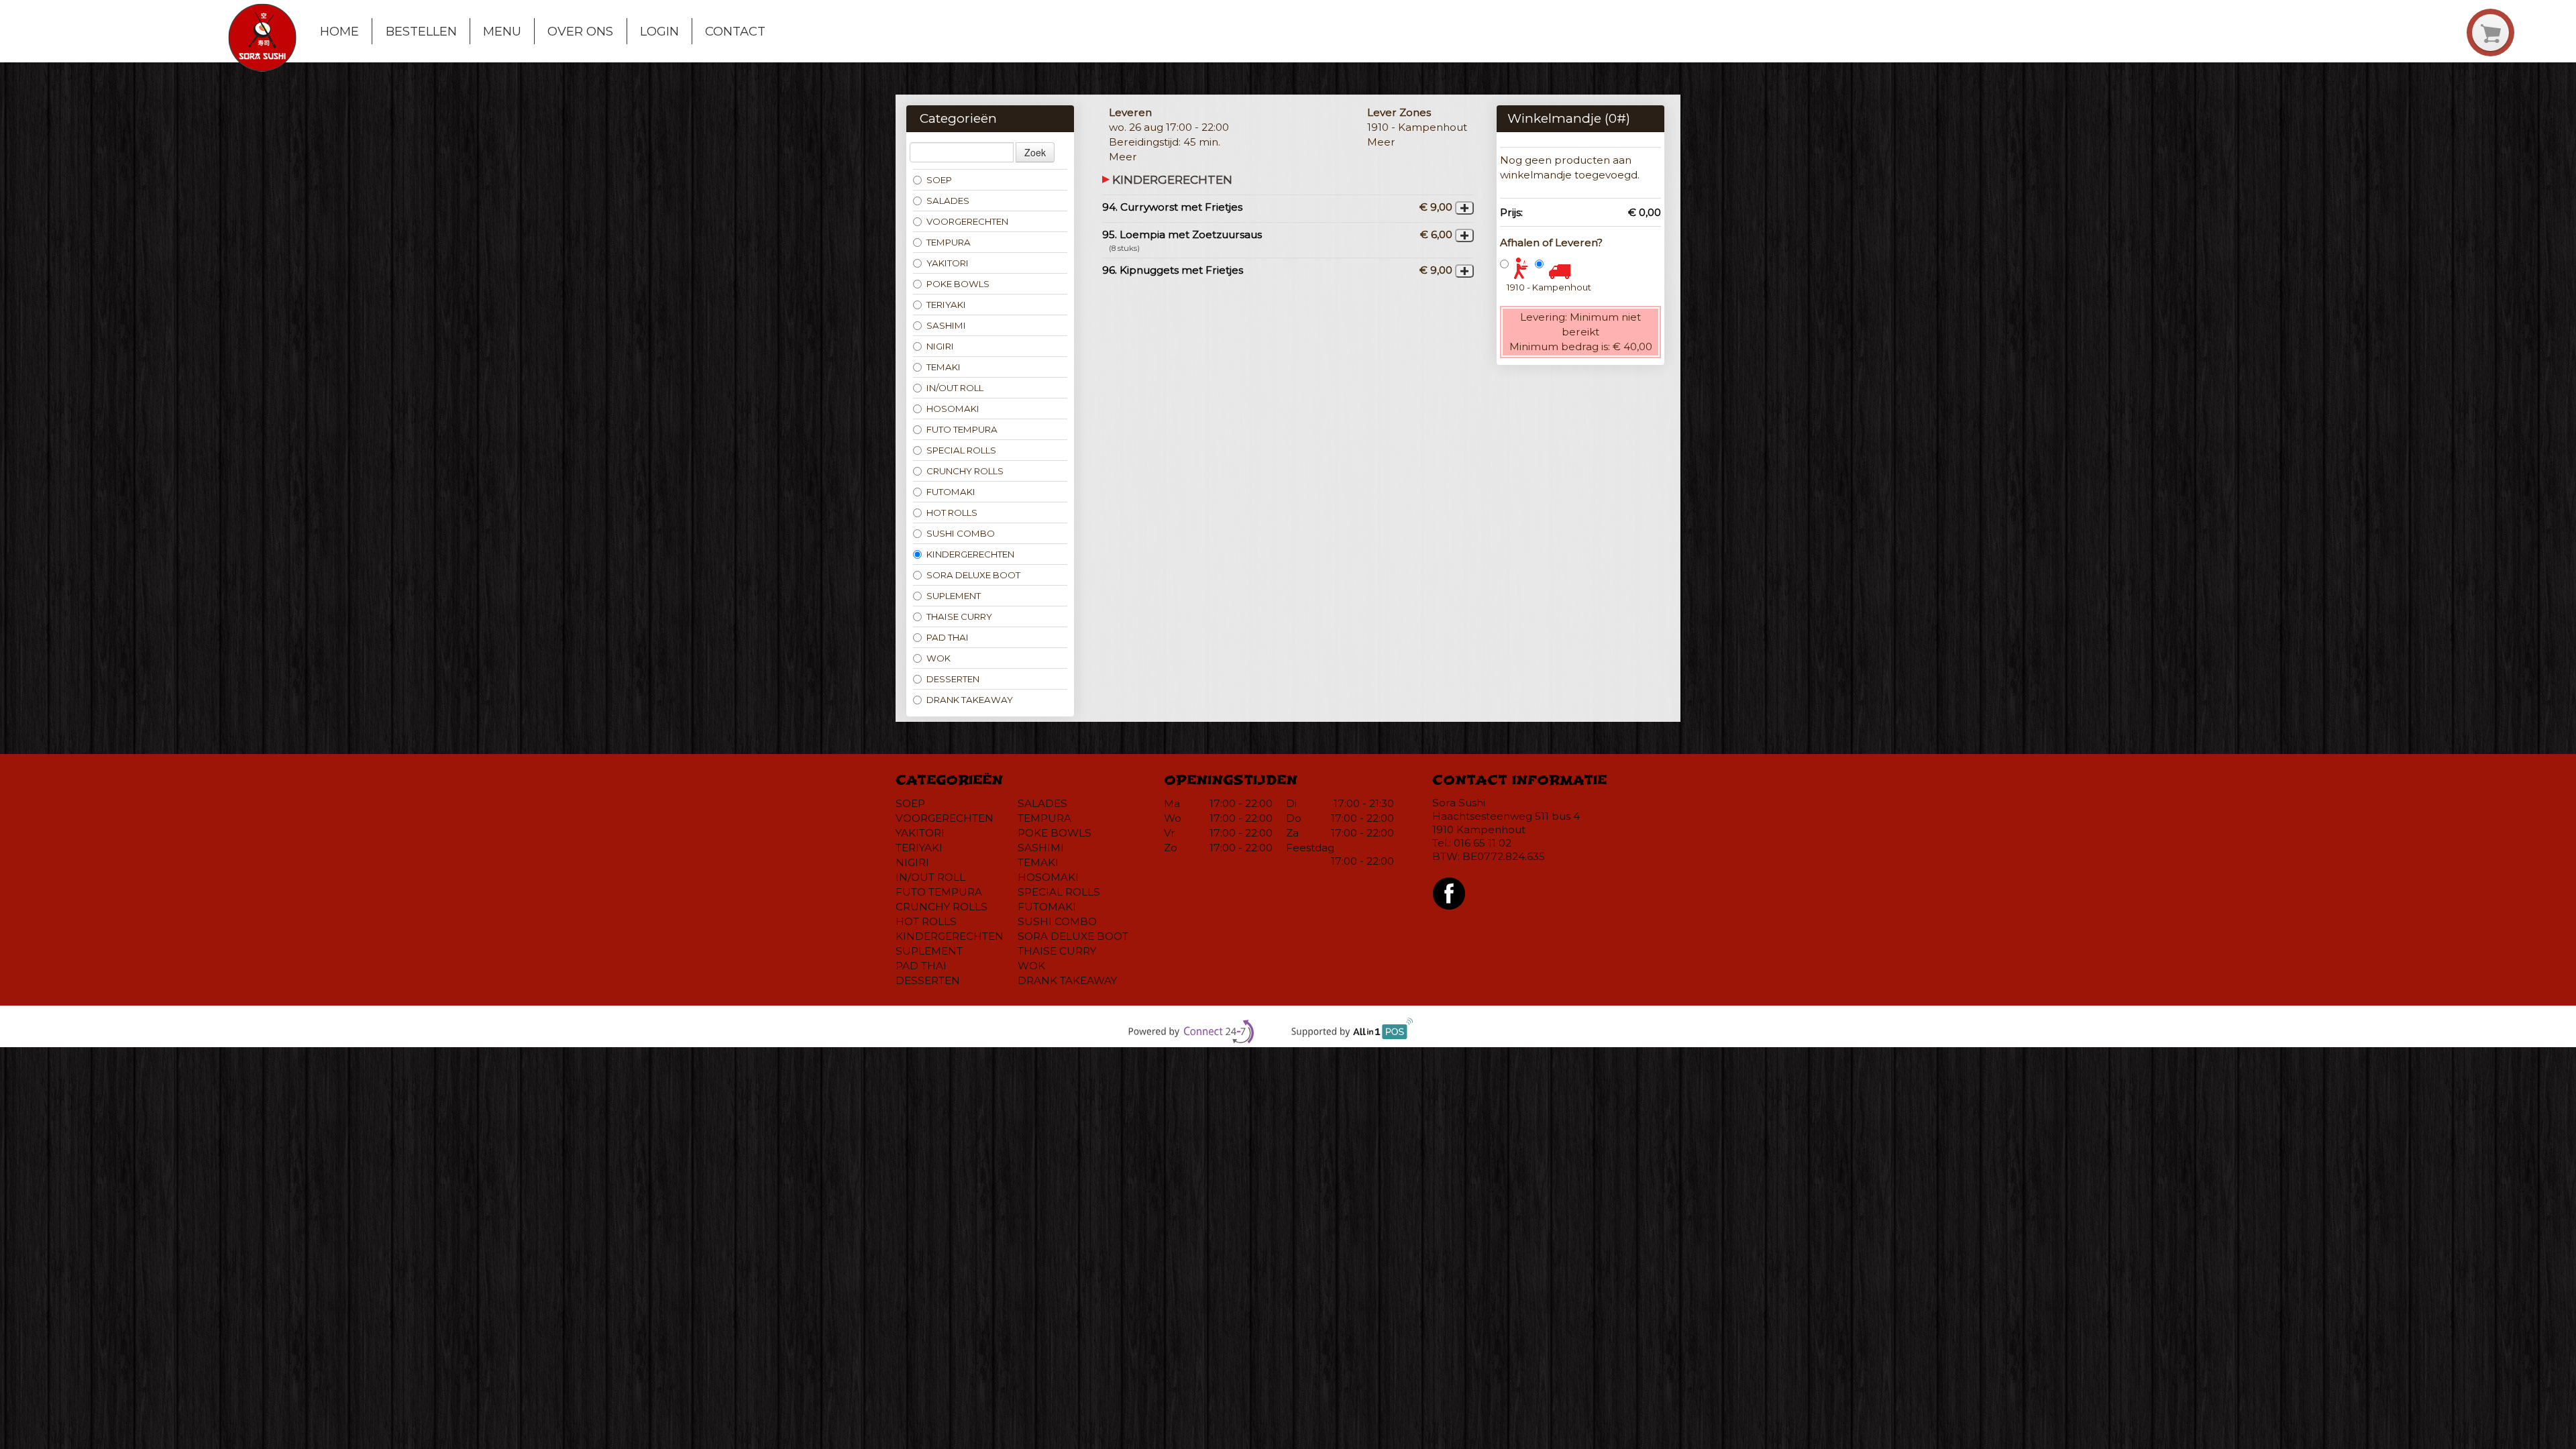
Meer (1123, 157)
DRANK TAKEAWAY (970, 700)
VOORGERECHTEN (967, 221)
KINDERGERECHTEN (970, 554)
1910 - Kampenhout (1549, 287)
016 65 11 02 (1483, 843)
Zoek (1035, 152)
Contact (735, 31)
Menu (502, 31)
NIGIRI (940, 346)
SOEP (939, 180)
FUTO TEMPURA (962, 429)
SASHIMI (946, 325)
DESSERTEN (953, 679)
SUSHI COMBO (961, 533)
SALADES (948, 201)
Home (339, 31)
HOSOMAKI (953, 409)
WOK (938, 658)
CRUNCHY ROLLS (965, 471)
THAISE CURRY (959, 616)
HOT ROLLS (952, 513)
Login (659, 31)
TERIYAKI (946, 305)
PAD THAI (948, 637)
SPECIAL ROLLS (961, 450)
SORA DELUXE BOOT (973, 575)
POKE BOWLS (958, 284)
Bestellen (421, 31)
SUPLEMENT (954, 596)
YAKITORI (948, 263)
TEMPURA (949, 242)
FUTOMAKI (951, 492)
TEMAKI (944, 367)
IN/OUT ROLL (955, 388)
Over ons (580, 31)
